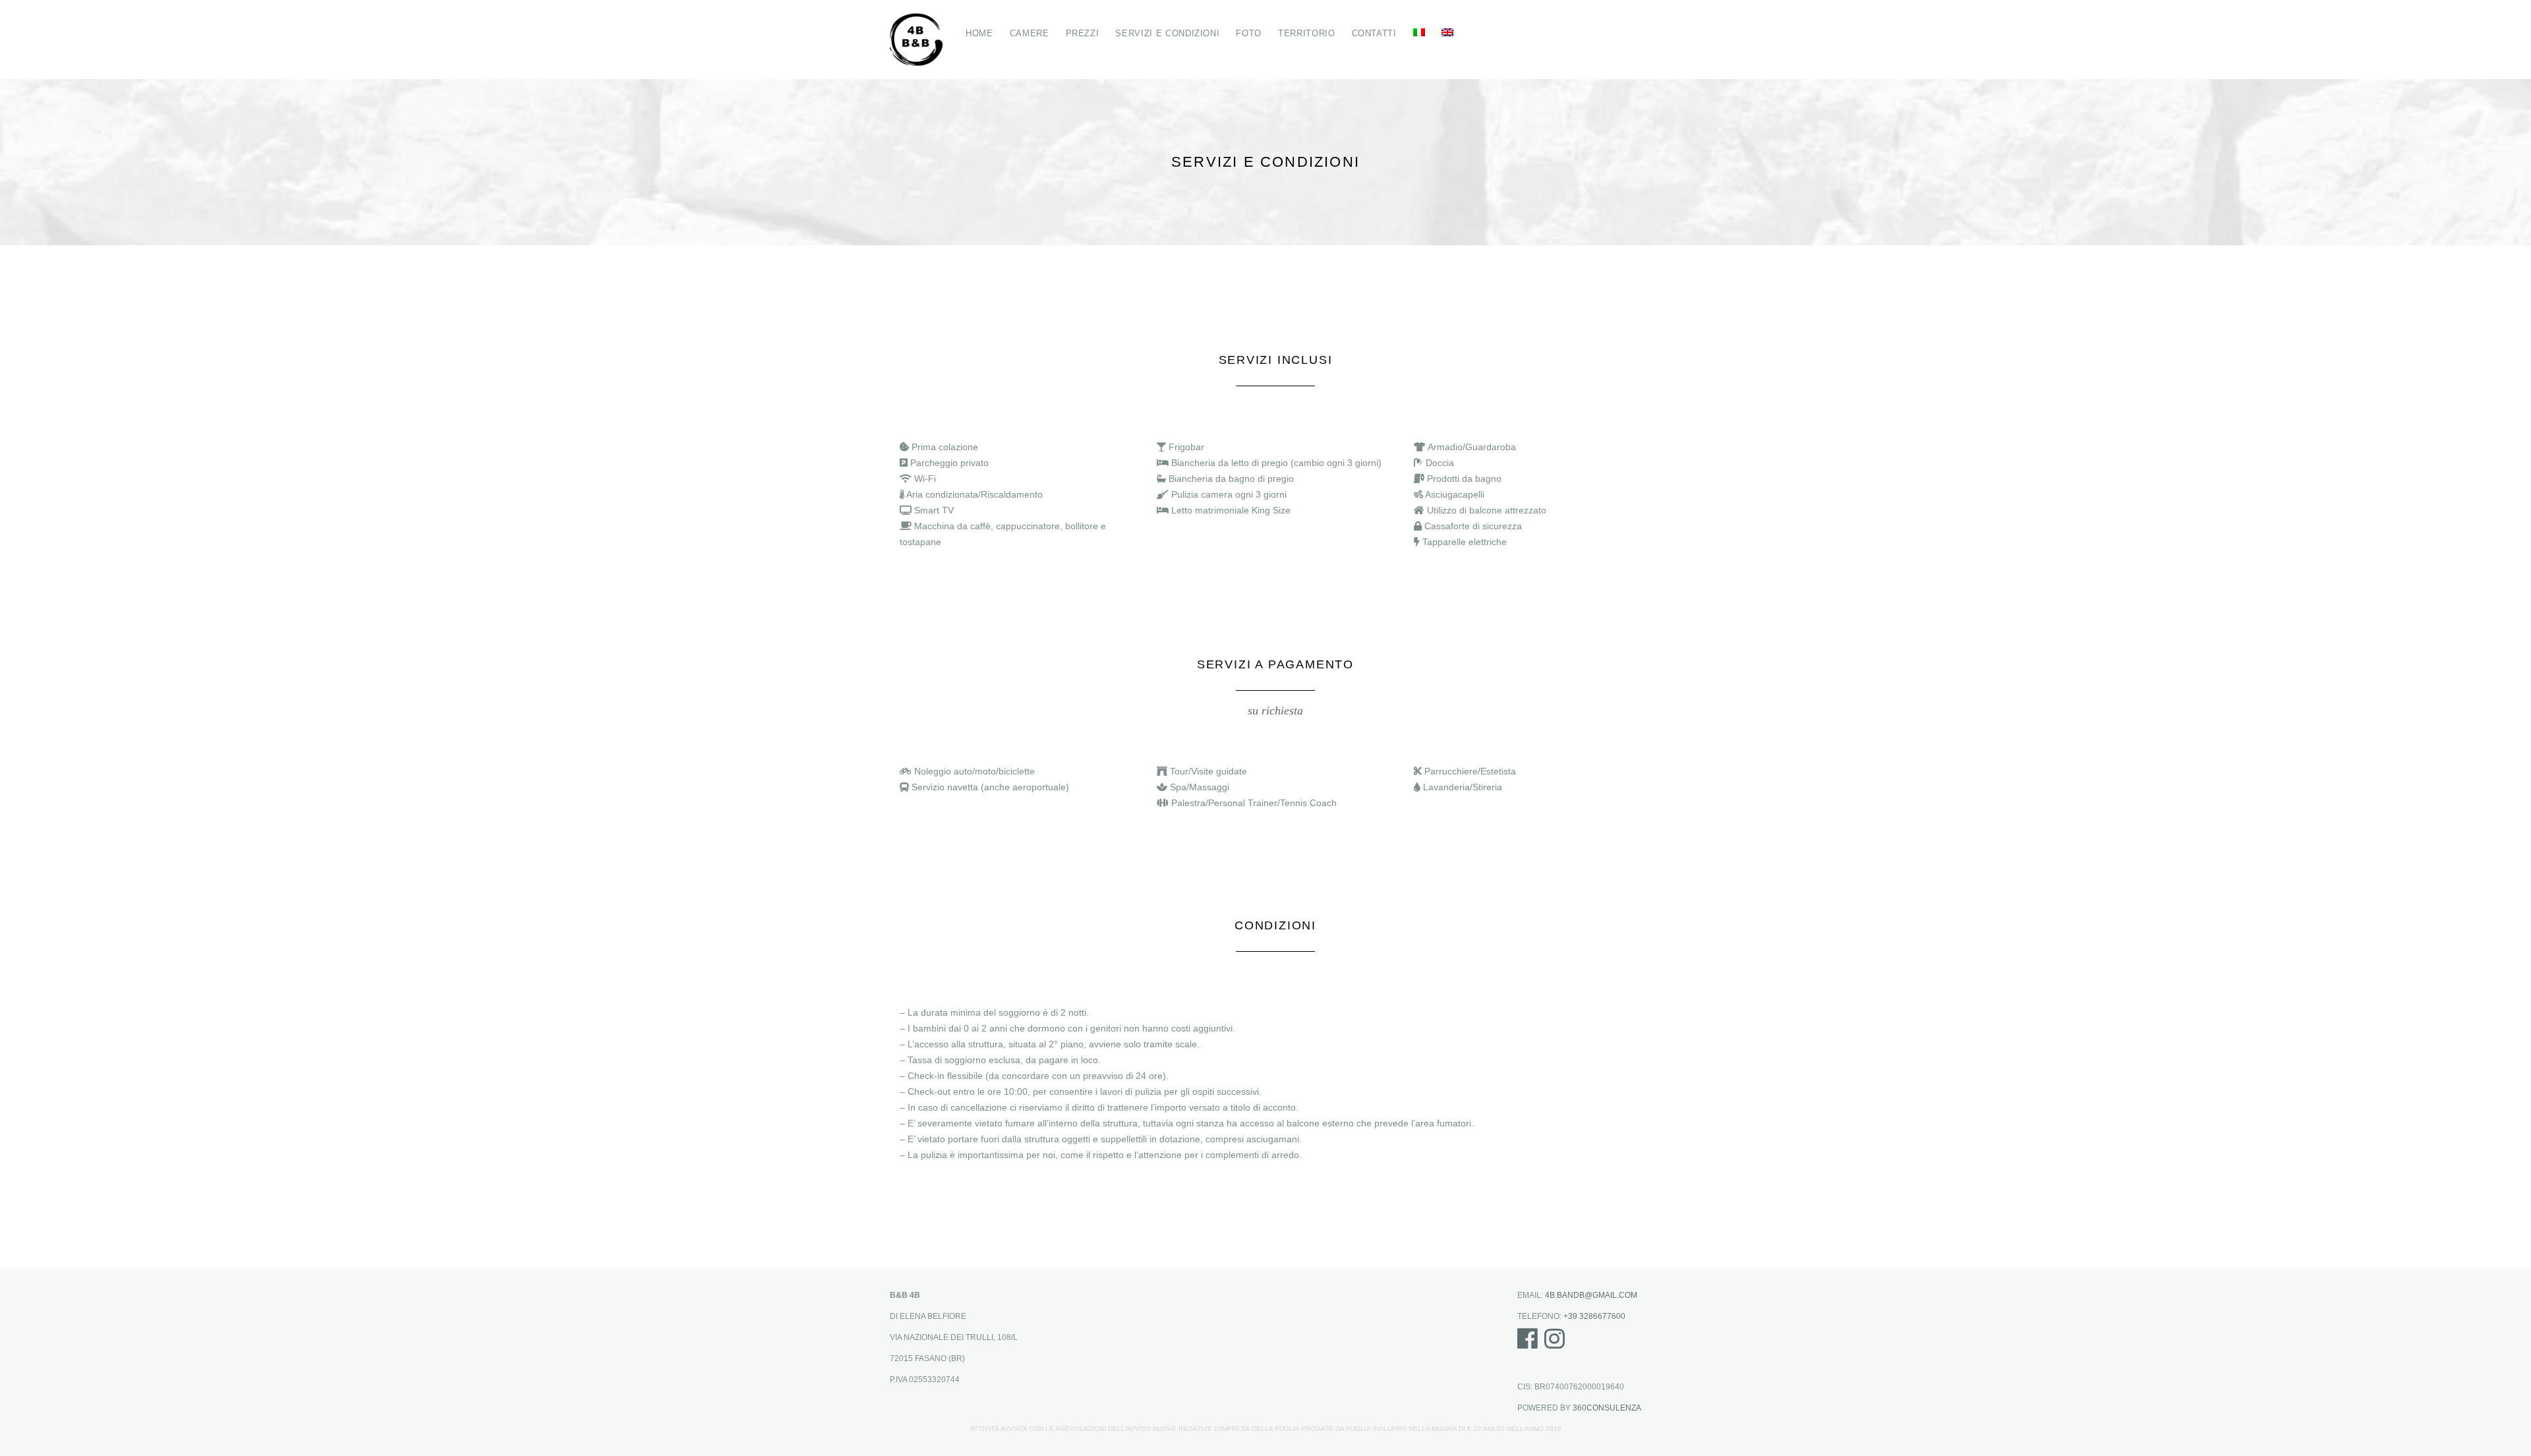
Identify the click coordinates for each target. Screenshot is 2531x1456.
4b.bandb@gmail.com (1591, 1295)
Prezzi (1083, 33)
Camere (1030, 33)
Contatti (1374, 33)
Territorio (1307, 33)
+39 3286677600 (1594, 1316)
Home (979, 33)
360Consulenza (1607, 1408)
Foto (1249, 33)
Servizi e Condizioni (1167, 33)
